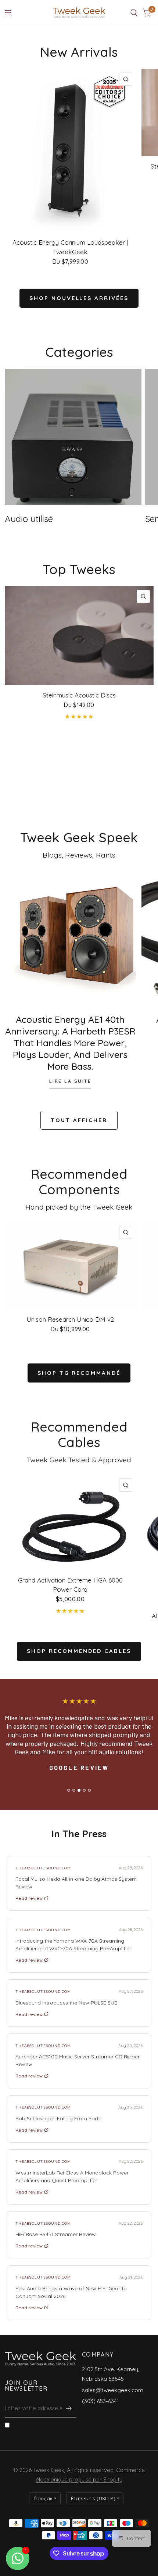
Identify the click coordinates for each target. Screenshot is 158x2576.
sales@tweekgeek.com (113, 2390)
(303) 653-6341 (100, 2401)
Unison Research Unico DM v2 (70, 1319)
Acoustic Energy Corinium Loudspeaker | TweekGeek (70, 247)
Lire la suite (70, 1081)
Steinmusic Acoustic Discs (79, 695)
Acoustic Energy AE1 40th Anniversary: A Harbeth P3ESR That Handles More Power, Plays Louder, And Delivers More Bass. (70, 1043)
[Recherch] (134, 13)
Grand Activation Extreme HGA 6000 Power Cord (70, 1585)
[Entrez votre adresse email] (69, 2408)
